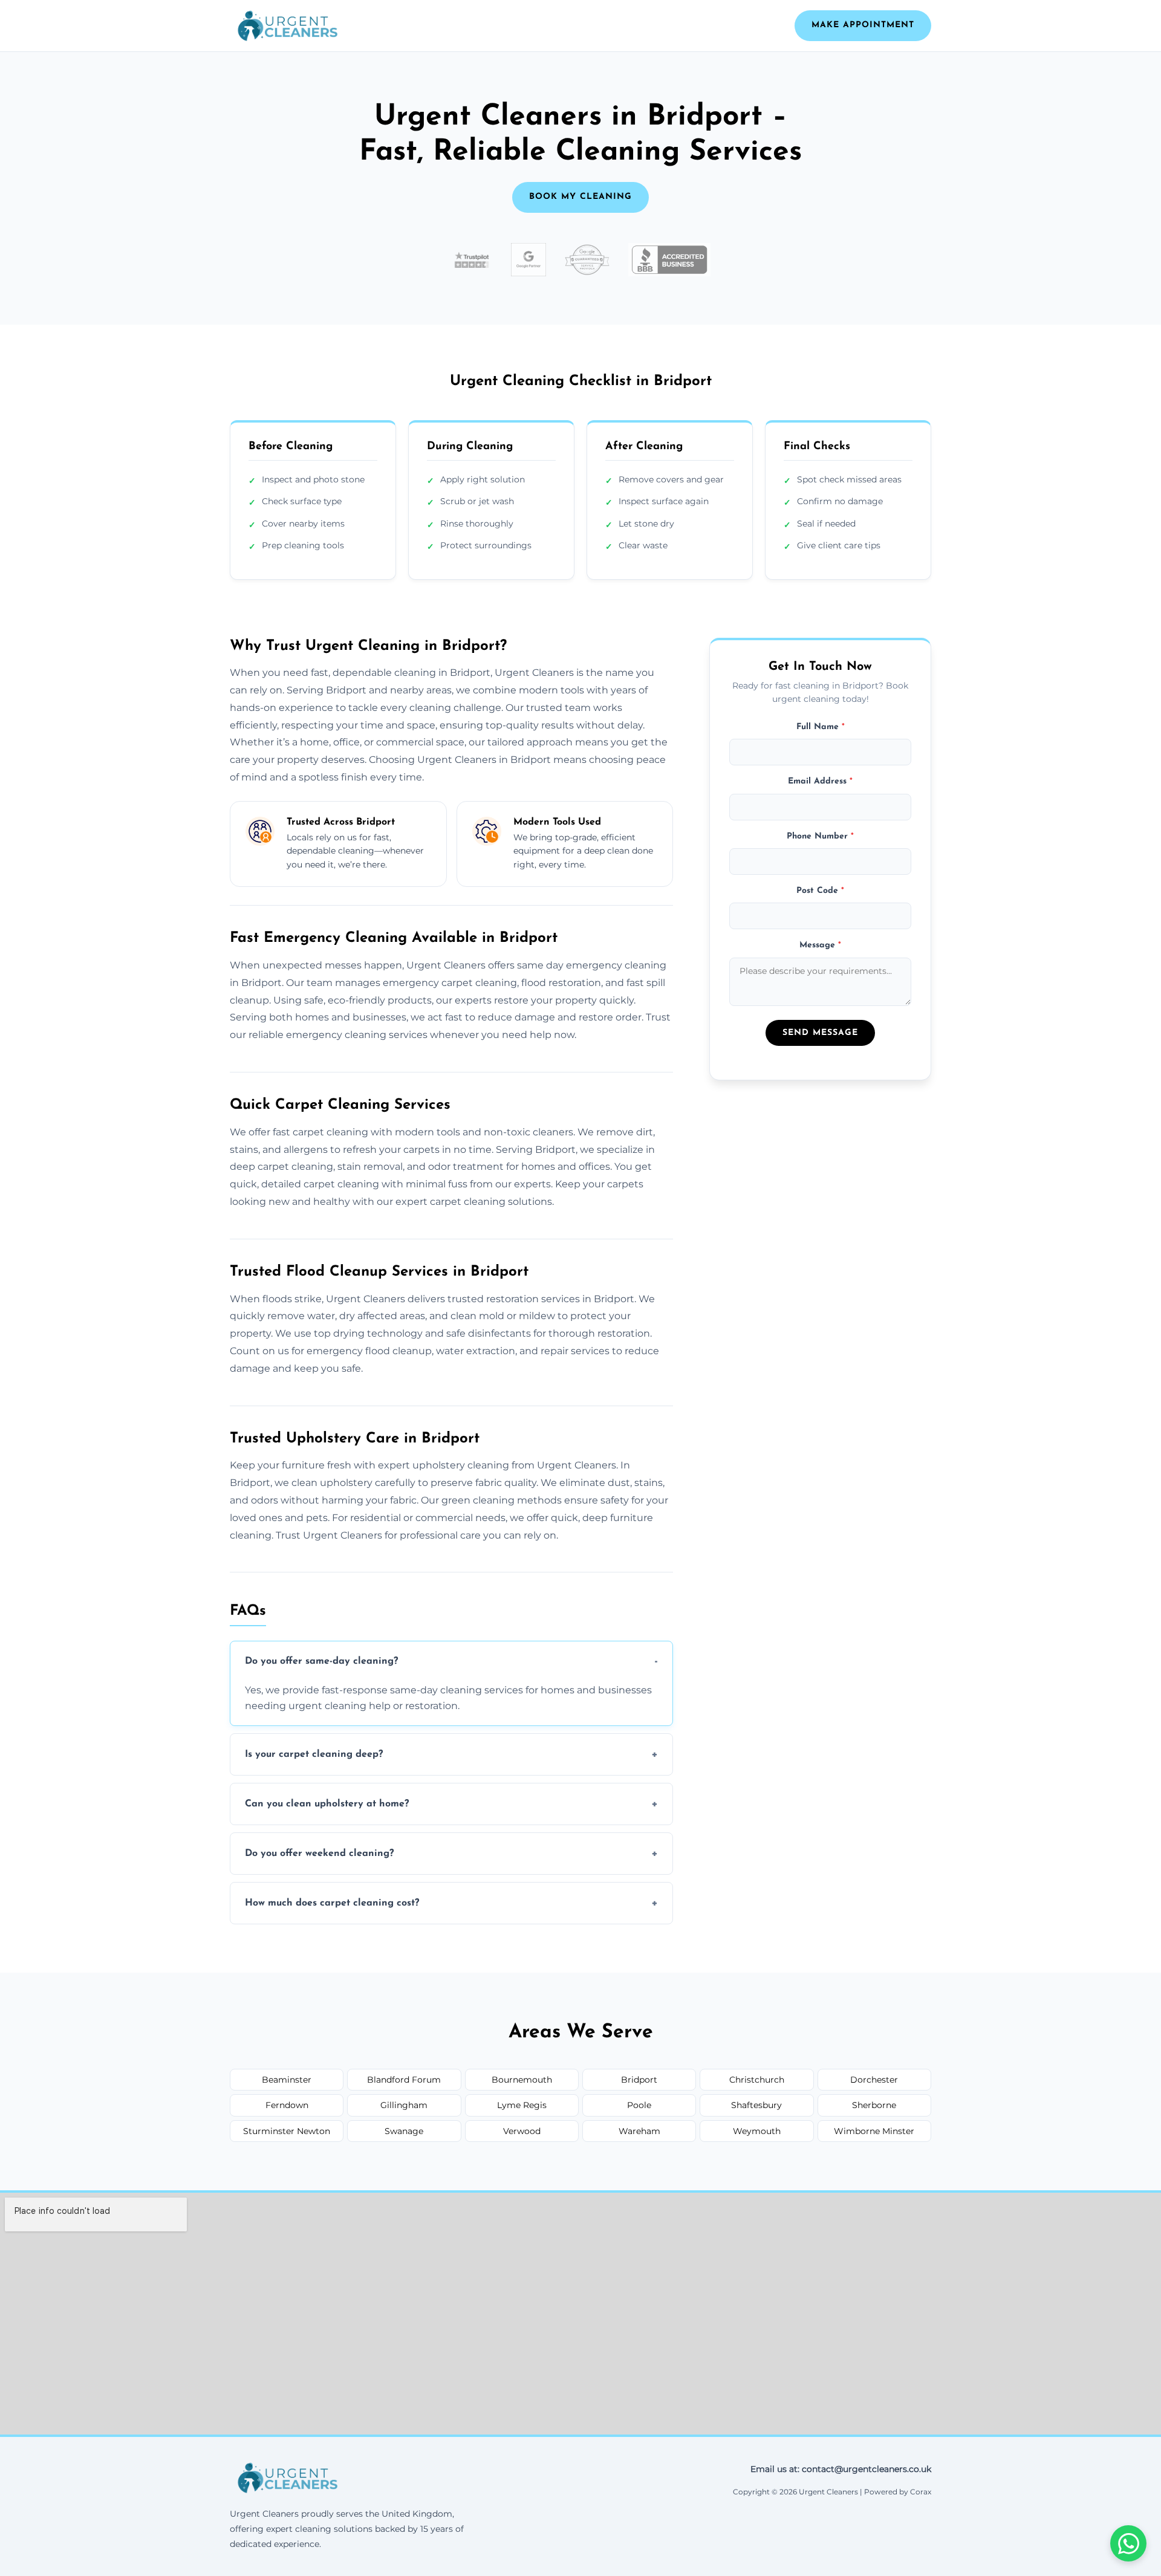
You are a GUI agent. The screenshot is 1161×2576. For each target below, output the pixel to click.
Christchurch (757, 2080)
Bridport (639, 2080)
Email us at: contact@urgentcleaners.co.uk (841, 2469)
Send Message (820, 1033)
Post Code (820, 890)
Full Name (821, 726)
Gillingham (404, 2105)
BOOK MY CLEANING (580, 197)
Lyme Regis (522, 2105)
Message (820, 945)
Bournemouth (522, 2080)
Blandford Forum (404, 2080)
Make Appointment (863, 25)
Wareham (639, 2131)
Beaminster (287, 2080)
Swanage (404, 2131)
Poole (639, 2105)
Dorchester (874, 2080)
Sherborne (874, 2105)
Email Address (820, 781)
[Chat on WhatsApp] (1128, 2543)
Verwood (522, 2131)
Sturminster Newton (287, 2131)
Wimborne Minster (874, 2131)
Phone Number (820, 836)
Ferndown (287, 2105)
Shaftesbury (756, 2105)
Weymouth (757, 2131)
